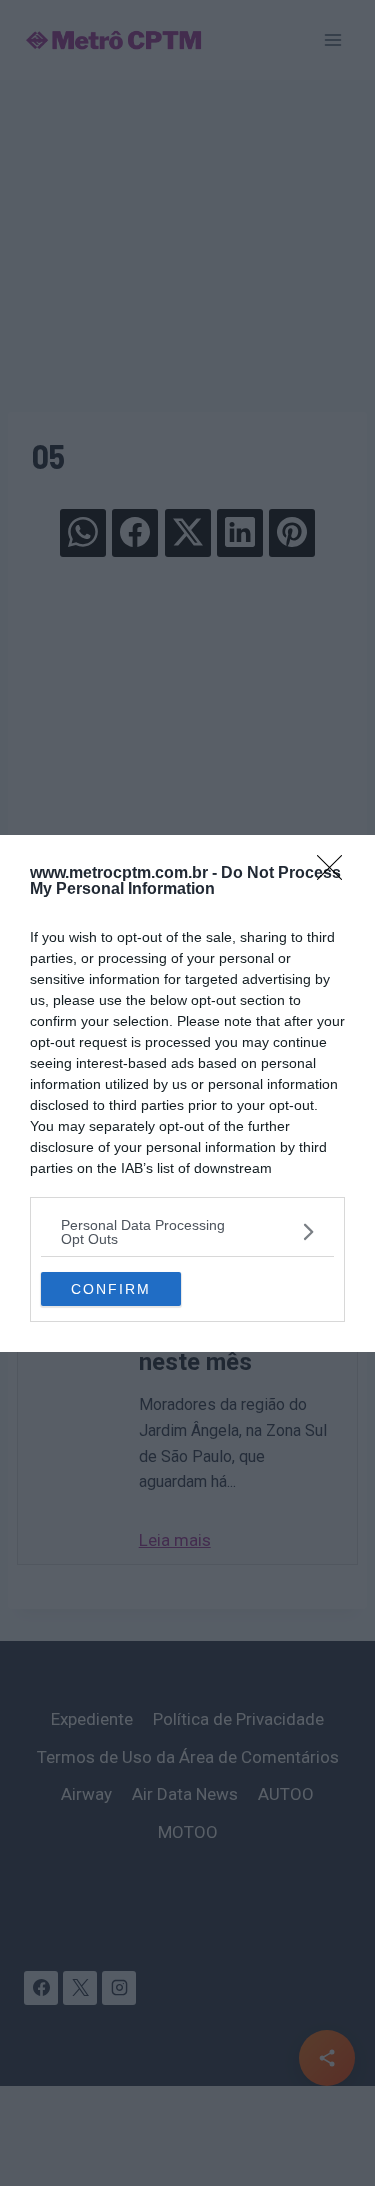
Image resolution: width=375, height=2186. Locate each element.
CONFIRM (111, 1289)
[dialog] (187, 1093)
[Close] (336, 874)
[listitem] (187, 1232)
